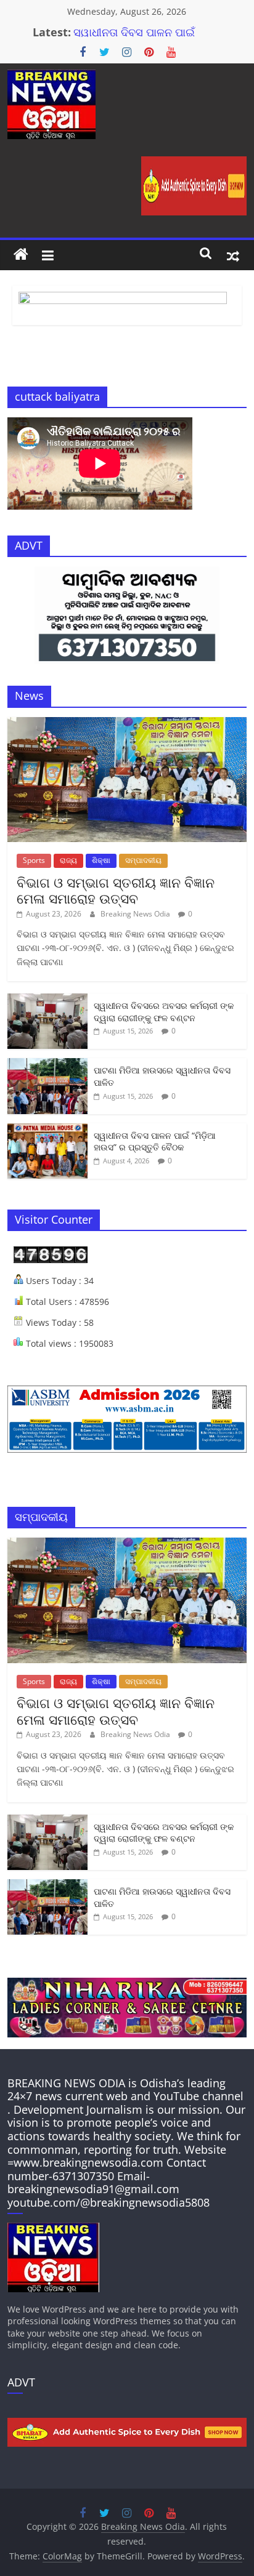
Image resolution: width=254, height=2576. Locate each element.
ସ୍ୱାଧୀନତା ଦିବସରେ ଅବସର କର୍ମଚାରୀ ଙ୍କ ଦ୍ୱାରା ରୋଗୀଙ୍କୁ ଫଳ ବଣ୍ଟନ (164, 1012)
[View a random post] (233, 255)
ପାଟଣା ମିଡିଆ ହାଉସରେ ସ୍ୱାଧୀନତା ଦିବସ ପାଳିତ (124, 31)
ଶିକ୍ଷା (101, 860)
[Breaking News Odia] (21, 255)
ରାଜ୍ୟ (68, 860)
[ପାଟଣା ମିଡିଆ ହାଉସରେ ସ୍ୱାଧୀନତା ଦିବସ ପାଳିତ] (47, 1065)
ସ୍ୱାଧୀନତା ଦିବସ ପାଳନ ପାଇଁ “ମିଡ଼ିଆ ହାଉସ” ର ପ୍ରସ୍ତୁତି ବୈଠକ (155, 1142)
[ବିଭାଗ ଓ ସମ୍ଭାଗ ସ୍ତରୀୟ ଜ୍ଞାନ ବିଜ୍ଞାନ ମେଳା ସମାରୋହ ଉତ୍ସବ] (127, 724)
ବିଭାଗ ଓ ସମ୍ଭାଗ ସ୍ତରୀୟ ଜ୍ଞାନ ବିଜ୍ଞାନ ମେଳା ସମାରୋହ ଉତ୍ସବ (116, 890)
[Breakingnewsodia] (53, 2229)
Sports (34, 860)
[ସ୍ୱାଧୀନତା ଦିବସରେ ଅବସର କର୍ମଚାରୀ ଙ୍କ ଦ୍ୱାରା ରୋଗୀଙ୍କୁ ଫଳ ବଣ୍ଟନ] (47, 1000)
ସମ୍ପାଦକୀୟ (143, 860)
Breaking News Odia (136, 914)
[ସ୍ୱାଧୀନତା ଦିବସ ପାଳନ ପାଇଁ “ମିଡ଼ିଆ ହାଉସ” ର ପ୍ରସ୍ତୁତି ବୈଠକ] (47, 1130)
